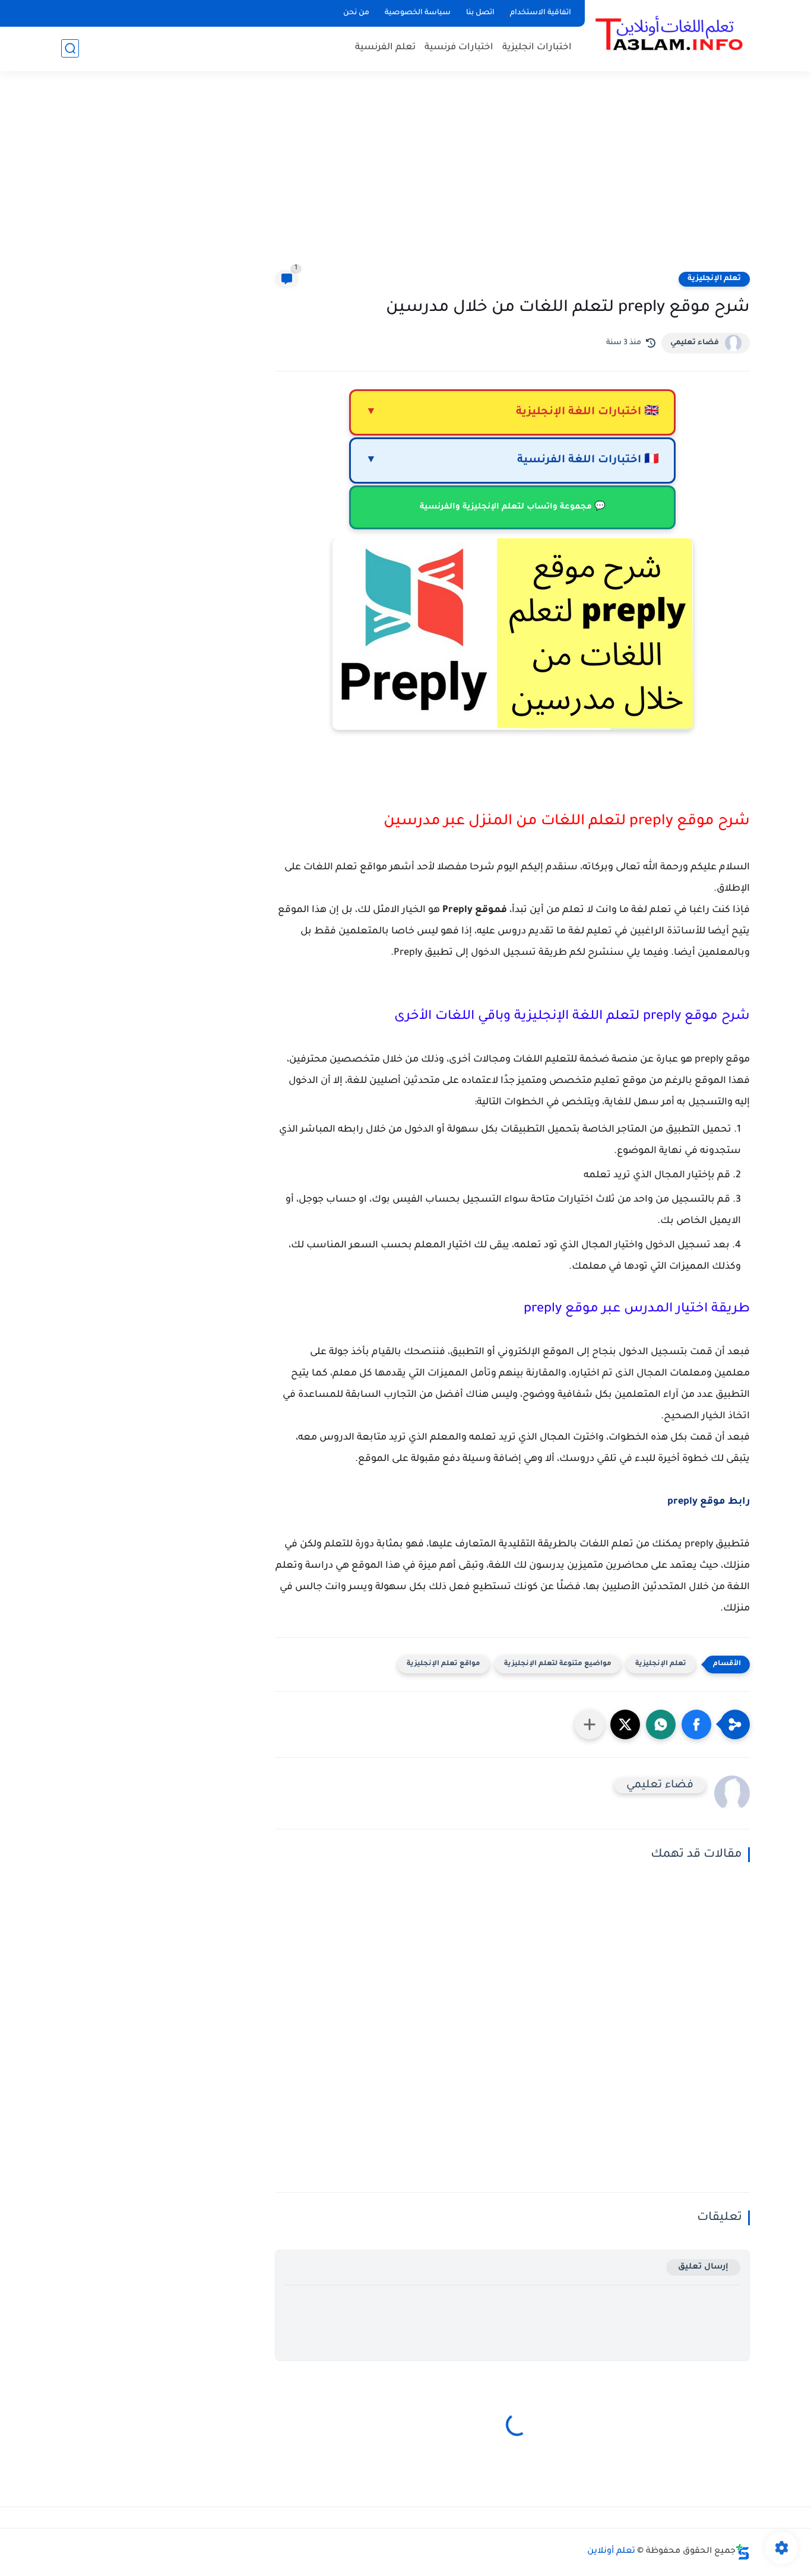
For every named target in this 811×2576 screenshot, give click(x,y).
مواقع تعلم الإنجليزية (443, 1664)
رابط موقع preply (709, 1502)
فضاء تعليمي (695, 343)
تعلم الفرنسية (385, 48)
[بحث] (70, 48)
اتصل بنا (480, 13)
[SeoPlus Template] (743, 2552)
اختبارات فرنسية (459, 48)
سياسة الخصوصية (418, 13)
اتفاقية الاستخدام (541, 13)
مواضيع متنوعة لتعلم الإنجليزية (558, 1664)
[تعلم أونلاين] (670, 34)
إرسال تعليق (703, 2267)
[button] (696, 1724)
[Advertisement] (405, 178)
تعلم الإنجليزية (714, 279)
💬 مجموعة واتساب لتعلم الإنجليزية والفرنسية (513, 507)
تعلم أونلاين (611, 2552)
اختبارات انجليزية (537, 48)
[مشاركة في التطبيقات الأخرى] (590, 1724)
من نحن (356, 13)
